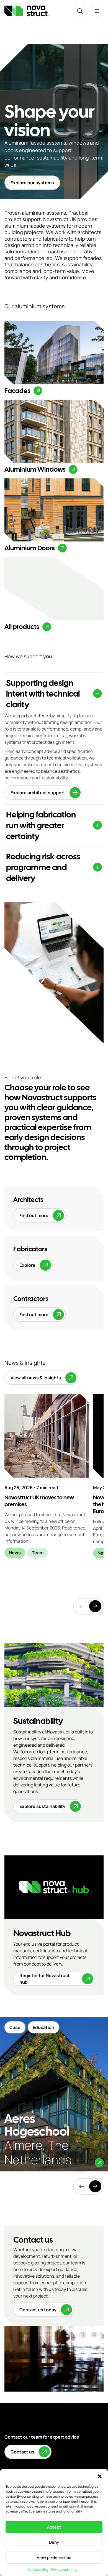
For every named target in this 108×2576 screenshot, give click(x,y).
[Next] (95, 1606)
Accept (54, 2527)
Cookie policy (38, 2570)
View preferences (54, 2557)
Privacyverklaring (64, 2570)
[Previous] (81, 2186)
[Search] (80, 11)
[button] (100, 2476)
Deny (54, 2542)
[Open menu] (97, 11)
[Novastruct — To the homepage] (27, 11)
